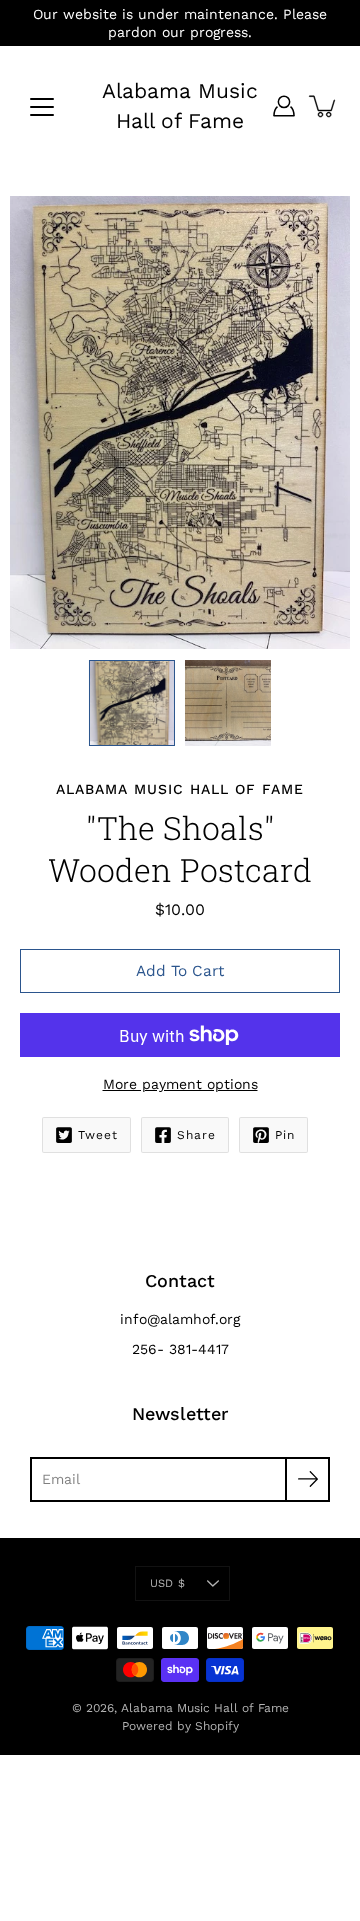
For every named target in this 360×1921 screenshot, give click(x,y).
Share (196, 1135)
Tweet (98, 1135)
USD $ (167, 1583)
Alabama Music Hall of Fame (180, 105)
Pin (285, 1135)
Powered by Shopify (180, 1726)
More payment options (180, 1084)
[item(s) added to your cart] (324, 106)
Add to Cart (180, 971)
